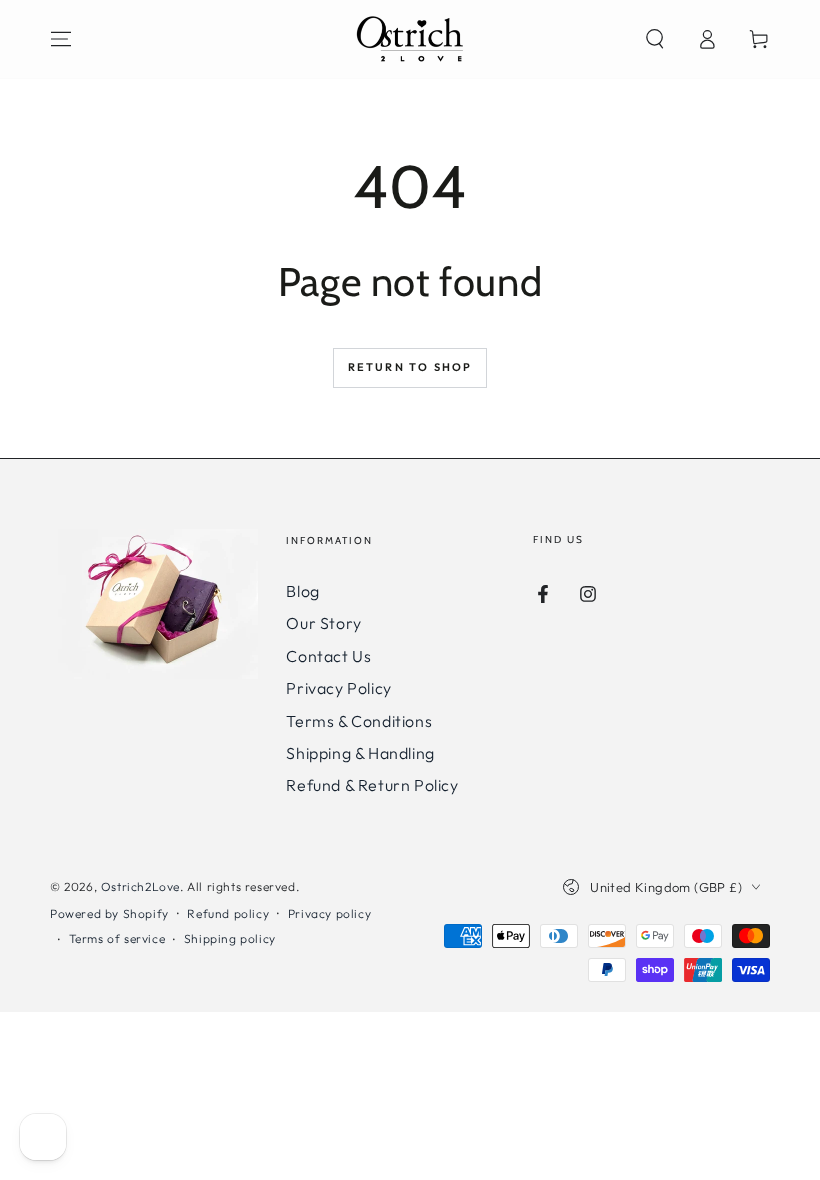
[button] (655, 39)
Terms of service (117, 938)
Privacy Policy (338, 688)
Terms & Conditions (359, 721)
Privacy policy (329, 913)
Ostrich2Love (140, 886)
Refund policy (228, 913)
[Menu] (61, 39)
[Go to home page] (410, 39)
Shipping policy (230, 938)
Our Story (323, 623)
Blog (302, 591)
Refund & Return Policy (372, 785)
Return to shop (410, 367)
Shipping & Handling (360, 753)
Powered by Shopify (109, 913)
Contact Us (328, 656)
